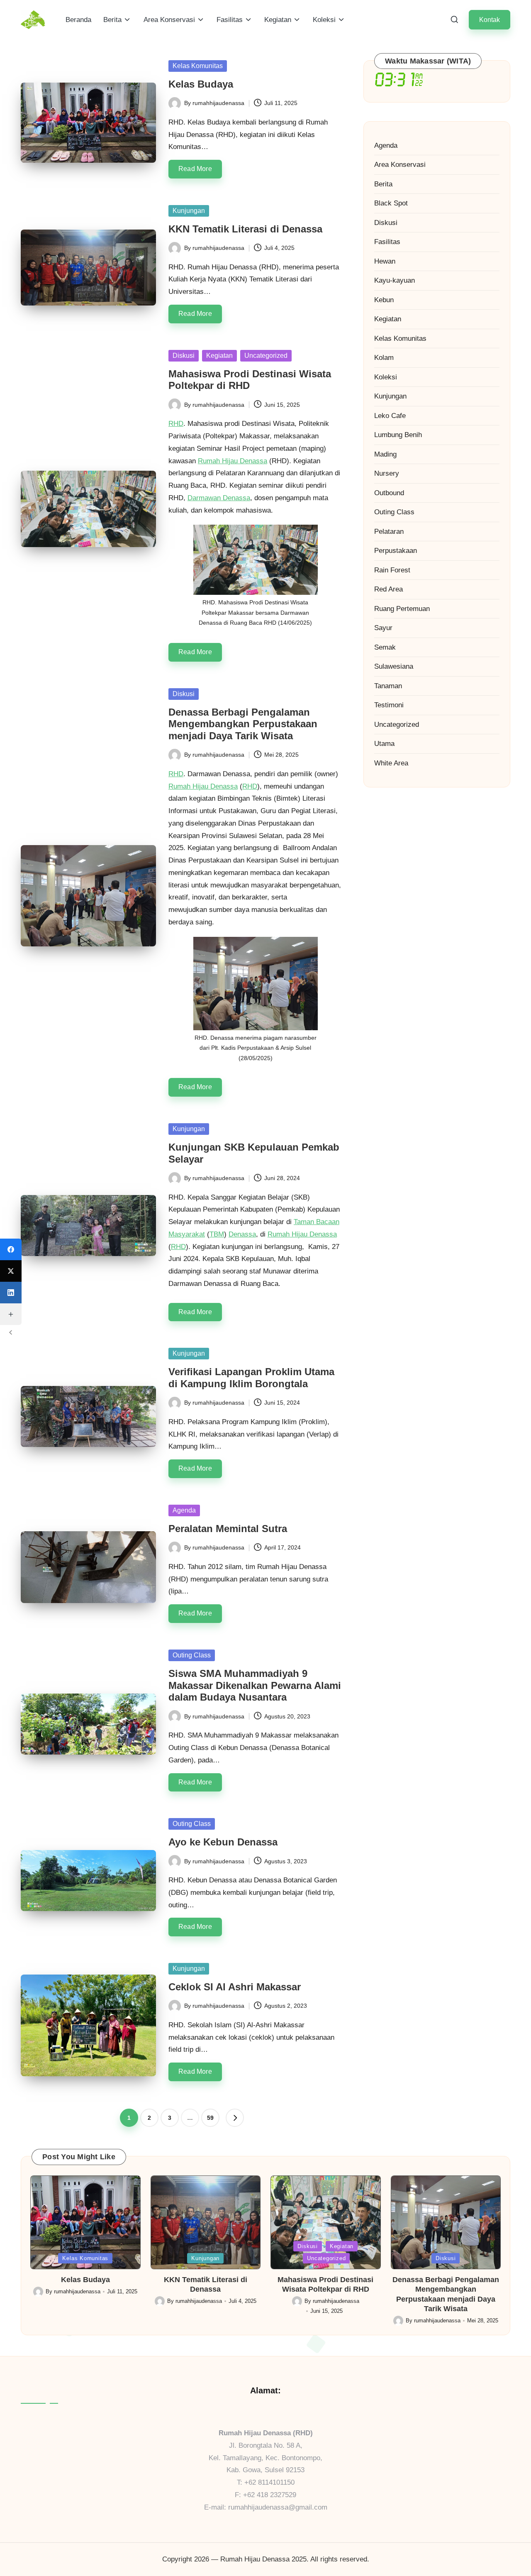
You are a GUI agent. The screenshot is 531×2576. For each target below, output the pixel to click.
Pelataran (389, 532)
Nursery (387, 473)
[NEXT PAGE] (235, 2118)
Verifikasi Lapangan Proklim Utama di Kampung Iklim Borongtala (251, 1378)
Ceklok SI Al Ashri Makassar (235, 1987)
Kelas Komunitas (198, 66)
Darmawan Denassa (219, 498)
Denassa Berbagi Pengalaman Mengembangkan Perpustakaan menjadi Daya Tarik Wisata (243, 724)
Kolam (384, 358)
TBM (217, 1234)
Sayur (383, 628)
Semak (385, 647)
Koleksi (386, 377)
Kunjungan (189, 211)
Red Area (389, 589)
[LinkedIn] (11, 1293)
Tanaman (388, 686)
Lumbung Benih (398, 435)
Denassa (242, 1234)
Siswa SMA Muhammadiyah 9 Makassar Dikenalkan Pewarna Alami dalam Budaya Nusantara (255, 1685)
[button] (490, 20)
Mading (385, 454)
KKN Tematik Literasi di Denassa (245, 229)
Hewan (385, 261)
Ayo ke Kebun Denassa (223, 1842)
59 (210, 2118)
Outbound (389, 493)
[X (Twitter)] (11, 1271)
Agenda (184, 1510)
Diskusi (184, 356)
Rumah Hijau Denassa (233, 461)
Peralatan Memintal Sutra (228, 1529)
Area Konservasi (400, 165)
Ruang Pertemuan (402, 609)
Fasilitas (387, 242)
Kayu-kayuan (395, 280)
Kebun (384, 300)
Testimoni (389, 705)
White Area (391, 763)
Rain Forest (392, 570)
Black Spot (391, 203)
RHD (176, 424)
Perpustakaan (396, 551)
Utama (384, 744)
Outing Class (192, 1655)
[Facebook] (11, 1249)
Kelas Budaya (201, 84)
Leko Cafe (390, 416)
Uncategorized (266, 356)
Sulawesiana (394, 666)
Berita (383, 184)
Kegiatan (219, 356)
